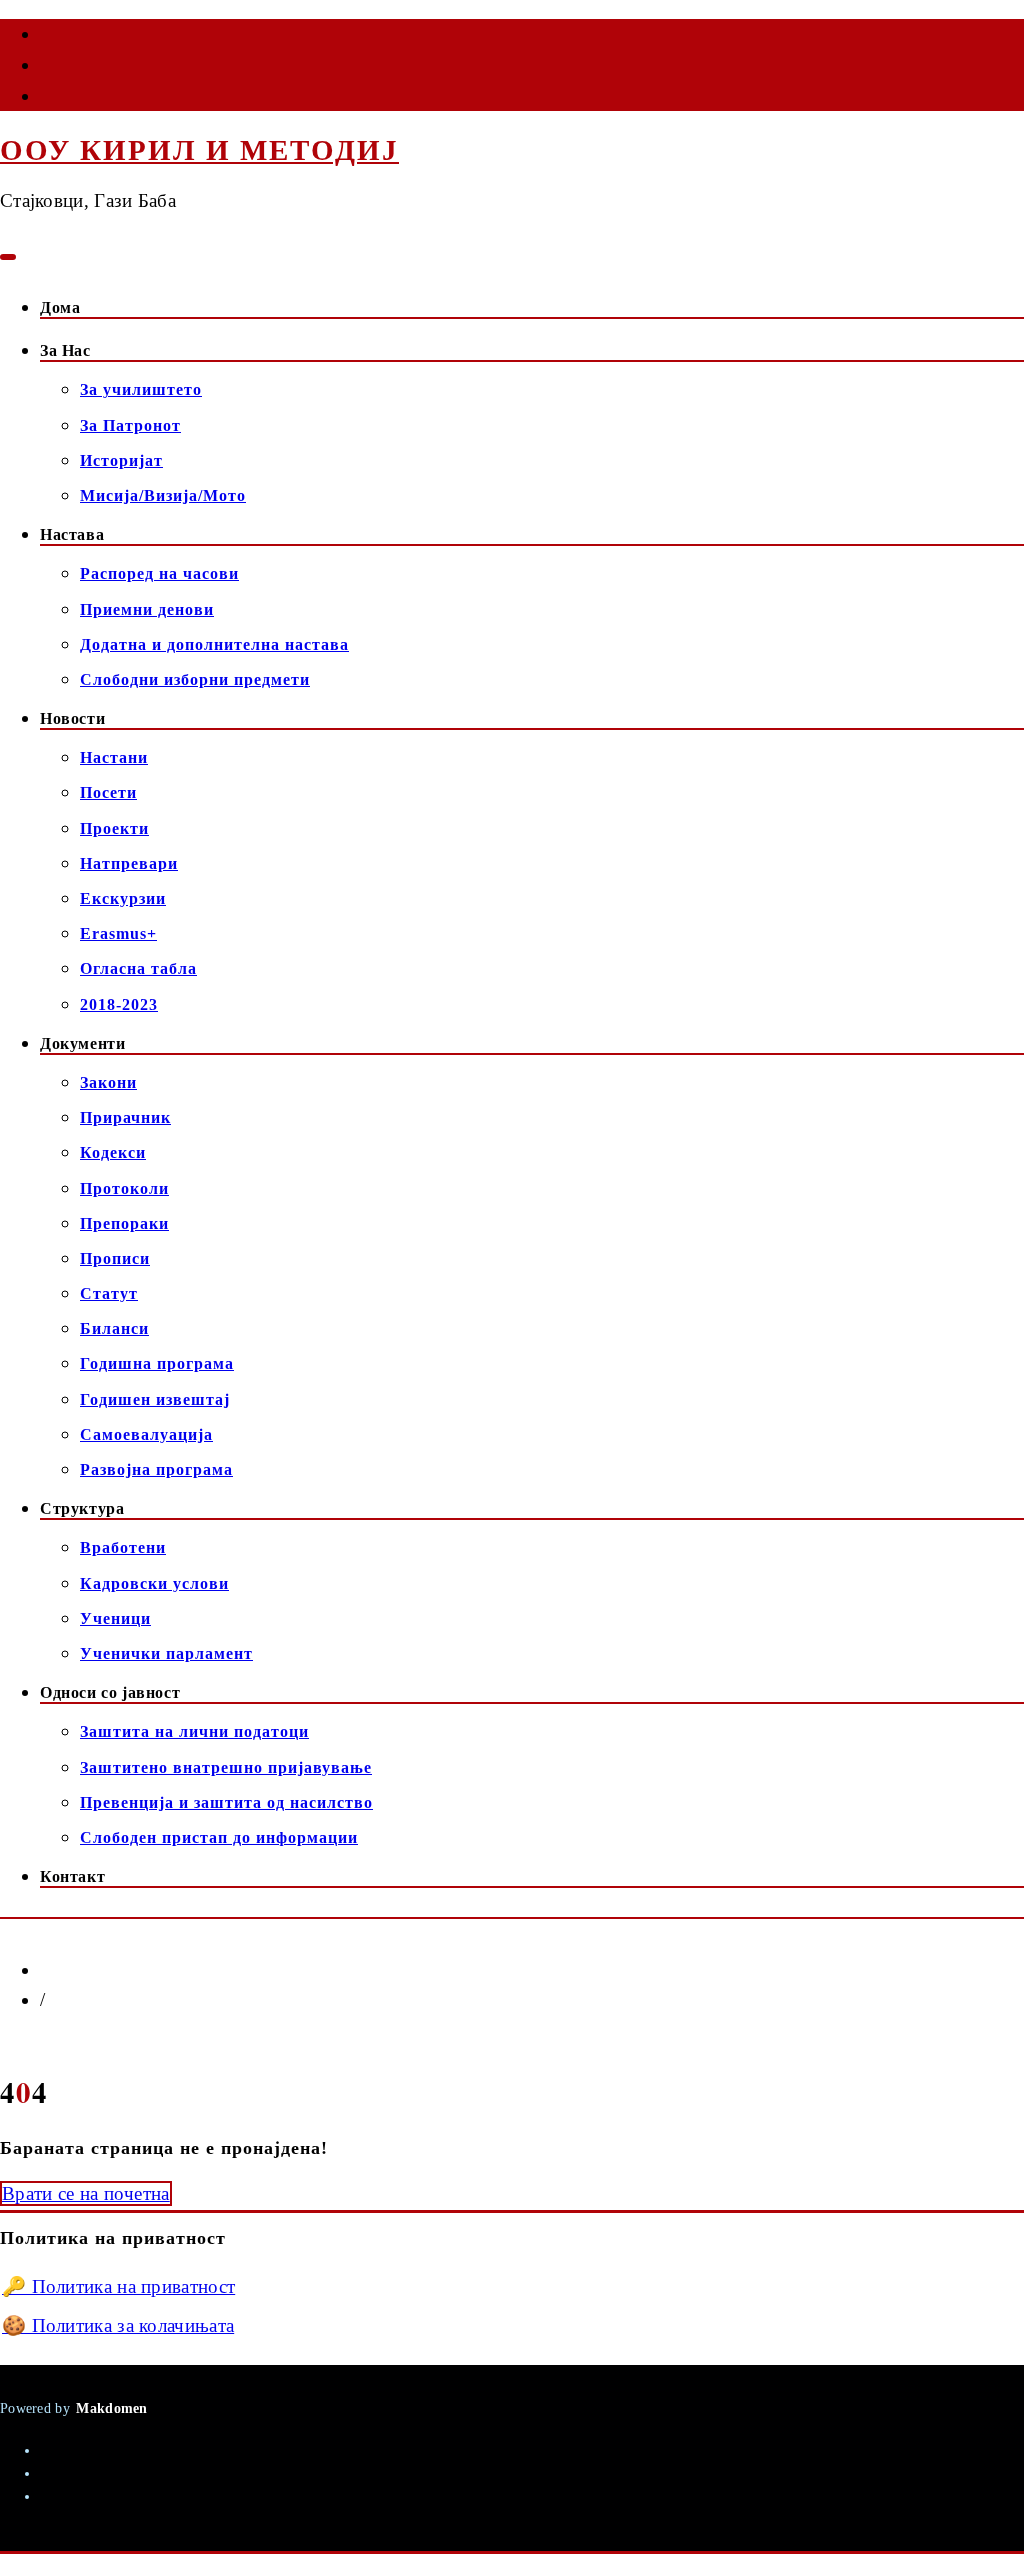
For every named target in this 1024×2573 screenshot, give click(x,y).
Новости (72, 718)
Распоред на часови (159, 573)
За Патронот (130, 425)
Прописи (115, 1258)
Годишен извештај (155, 1399)
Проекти (114, 828)
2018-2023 (119, 1004)
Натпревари (129, 863)
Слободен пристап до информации (219, 1837)
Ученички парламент (166, 1653)
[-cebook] (42, 38)
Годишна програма (157, 1363)
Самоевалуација (146, 1434)
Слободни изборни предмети (195, 679)
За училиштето (141, 389)
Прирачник (125, 1117)
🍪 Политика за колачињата (118, 2325)
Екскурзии (123, 898)
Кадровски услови (154, 1583)
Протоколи (124, 1188)
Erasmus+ (118, 933)
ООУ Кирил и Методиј (199, 150)
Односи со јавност (110, 1692)
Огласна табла (138, 968)
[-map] (42, 100)
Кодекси (113, 1152)
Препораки (124, 1223)
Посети (108, 792)
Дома (60, 307)
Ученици (115, 1618)
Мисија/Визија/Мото (163, 495)
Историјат (121, 460)
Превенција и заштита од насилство (226, 1802)
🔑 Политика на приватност (118, 2286)
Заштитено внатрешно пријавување (226, 1767)
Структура (82, 1508)
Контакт (72, 1876)
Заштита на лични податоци (194, 1731)
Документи (82, 1043)
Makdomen (111, 2408)
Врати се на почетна (86, 2193)
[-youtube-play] (42, 69)
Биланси (114, 1328)
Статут (109, 1293)
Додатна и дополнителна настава (214, 644)
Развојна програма (156, 1469)
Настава (72, 534)
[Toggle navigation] (8, 257)
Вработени (123, 1547)
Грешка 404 (93, 2000)
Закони (108, 1082)
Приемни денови (147, 609)
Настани (114, 757)
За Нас (65, 350)
